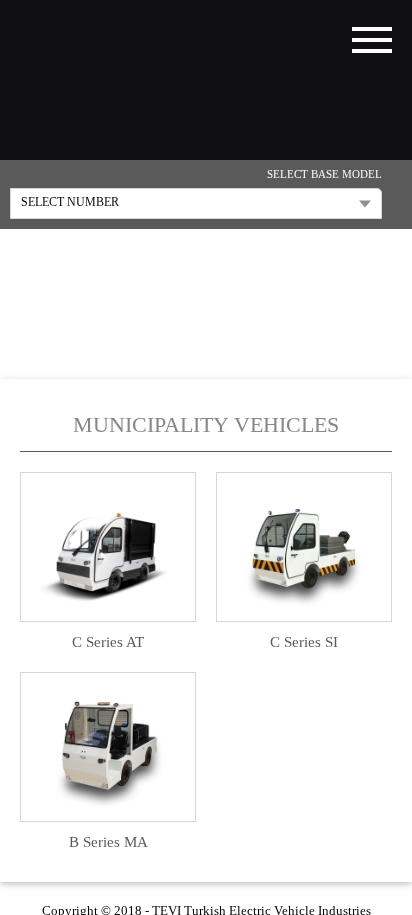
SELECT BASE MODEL (324, 175)
